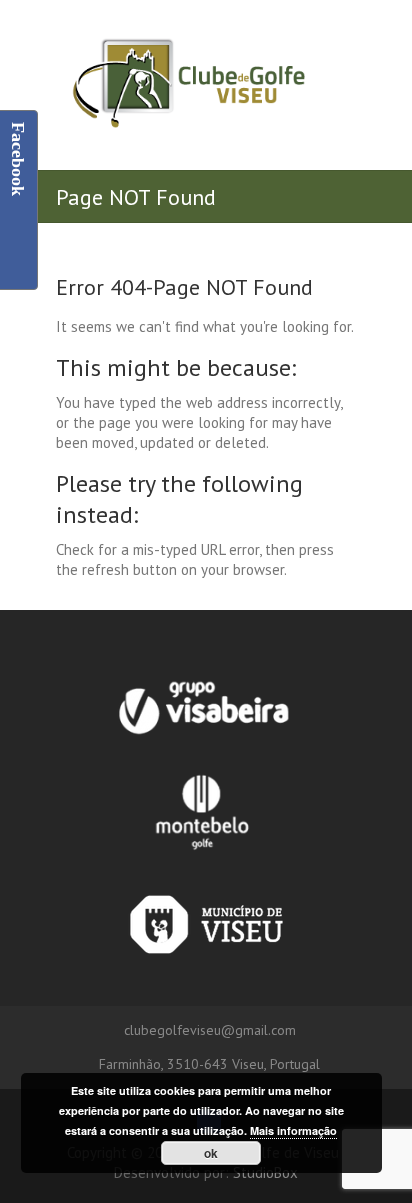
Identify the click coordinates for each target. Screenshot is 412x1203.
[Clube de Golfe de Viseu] (188, 85)
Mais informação (293, 1130)
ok (211, 1153)
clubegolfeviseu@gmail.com (210, 1030)
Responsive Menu (341, 49)
